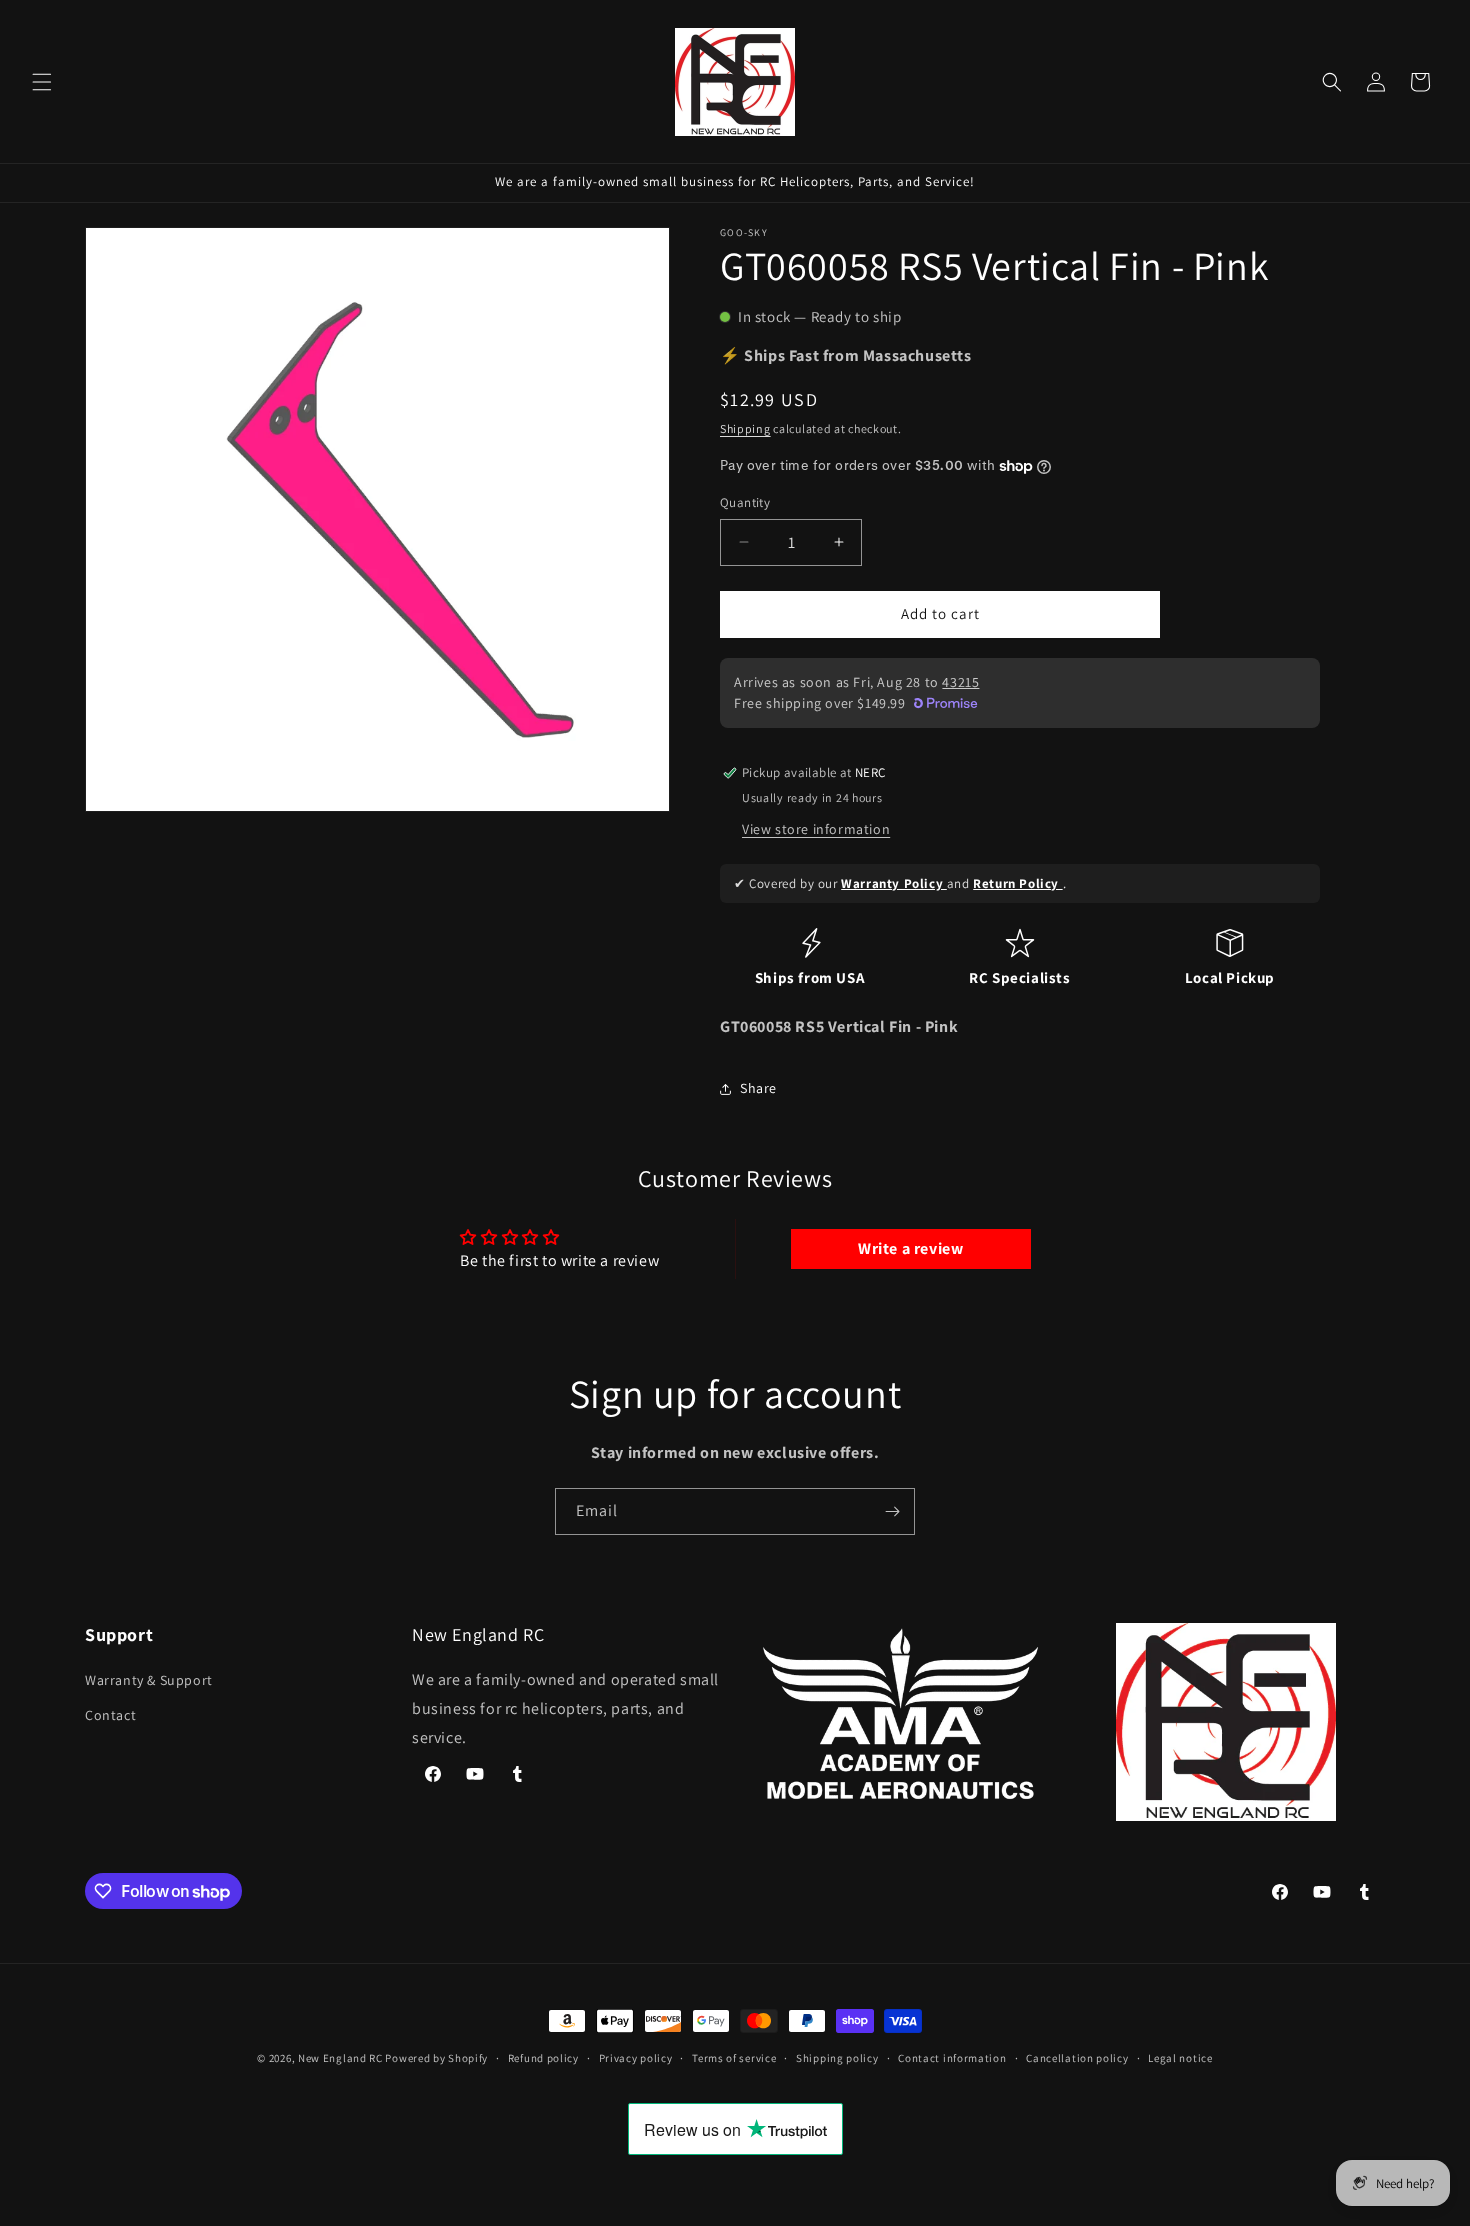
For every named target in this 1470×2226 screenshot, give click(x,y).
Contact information (952, 2058)
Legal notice (1180, 2058)
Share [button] (758, 1088)
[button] (42, 82)
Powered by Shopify (436, 2058)
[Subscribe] (892, 1511)
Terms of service (734, 2058)
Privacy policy (636, 2058)
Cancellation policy (1077, 2058)
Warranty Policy (894, 883)
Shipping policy (837, 2058)
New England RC (340, 2058)
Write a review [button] (910, 1248)
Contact (110, 1716)
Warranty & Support (149, 1680)
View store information (816, 829)
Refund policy (543, 2058)
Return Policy (1017, 883)
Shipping (745, 428)
